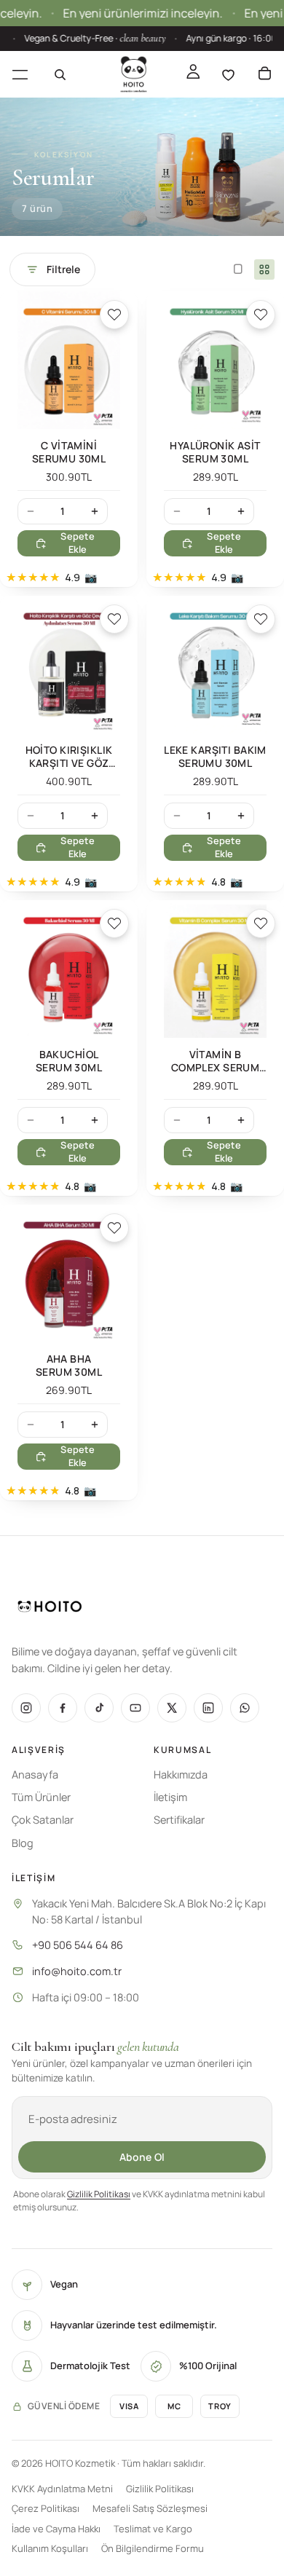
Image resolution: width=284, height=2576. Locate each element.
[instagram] (26, 1708)
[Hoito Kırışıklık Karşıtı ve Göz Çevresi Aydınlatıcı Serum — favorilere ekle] (114, 619)
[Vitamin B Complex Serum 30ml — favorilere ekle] (261, 923)
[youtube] (135, 1708)
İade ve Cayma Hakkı (56, 2529)
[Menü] (20, 74)
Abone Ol (142, 2157)
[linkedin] (208, 1708)
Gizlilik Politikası (99, 2194)
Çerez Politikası (46, 2508)
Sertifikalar (179, 1820)
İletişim (170, 1797)
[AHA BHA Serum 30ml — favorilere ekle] (114, 1228)
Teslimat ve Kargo (153, 2529)
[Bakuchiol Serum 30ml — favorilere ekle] (114, 923)
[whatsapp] (245, 1708)
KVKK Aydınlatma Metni (62, 2489)
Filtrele (63, 269)
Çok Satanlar (43, 1820)
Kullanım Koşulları (50, 2548)
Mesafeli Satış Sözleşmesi (150, 2508)
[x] (172, 1708)
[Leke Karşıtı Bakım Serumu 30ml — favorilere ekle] (261, 619)
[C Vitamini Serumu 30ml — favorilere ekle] (114, 315)
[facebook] (63, 1708)
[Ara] (60, 74)
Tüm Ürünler (41, 1797)
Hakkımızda (181, 1775)
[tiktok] (99, 1708)
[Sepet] (264, 74)
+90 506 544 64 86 (78, 1945)
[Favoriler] (228, 74)
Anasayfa (35, 1775)
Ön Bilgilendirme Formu (153, 2548)
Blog (23, 1843)
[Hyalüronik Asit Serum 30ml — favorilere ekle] (261, 315)
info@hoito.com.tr (77, 1971)
